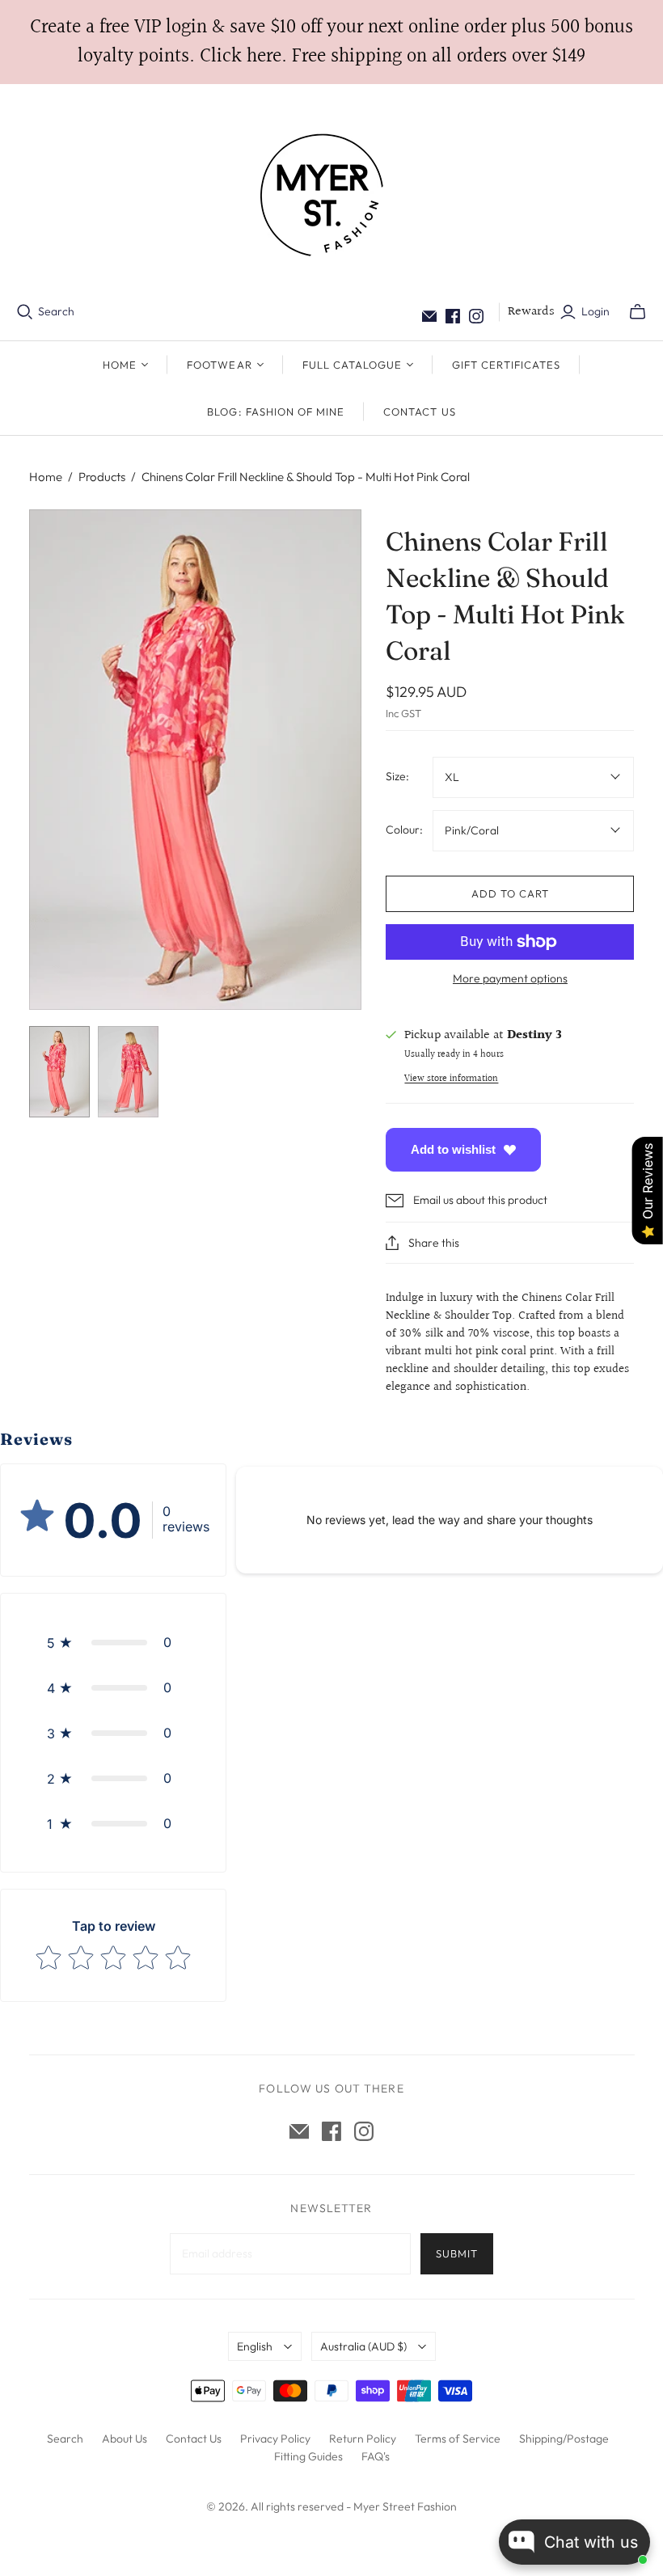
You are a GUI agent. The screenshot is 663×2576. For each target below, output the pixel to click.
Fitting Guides (308, 2456)
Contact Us (419, 412)
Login (595, 311)
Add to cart (510, 893)
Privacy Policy (275, 2439)
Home (46, 477)
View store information (451, 1079)
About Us (125, 2439)
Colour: (404, 830)
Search (56, 311)
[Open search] (25, 312)
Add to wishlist (453, 1149)
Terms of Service (458, 2439)
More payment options (510, 978)
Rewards (531, 312)
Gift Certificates (506, 365)
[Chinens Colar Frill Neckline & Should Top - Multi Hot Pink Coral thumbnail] (59, 1072)
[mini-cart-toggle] (638, 312)
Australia (363, 2346)
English (255, 2346)
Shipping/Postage (564, 2439)
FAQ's (376, 2456)
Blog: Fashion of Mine (276, 412)
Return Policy (363, 2439)
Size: (397, 776)
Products (102, 477)
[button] (113, 1642)
